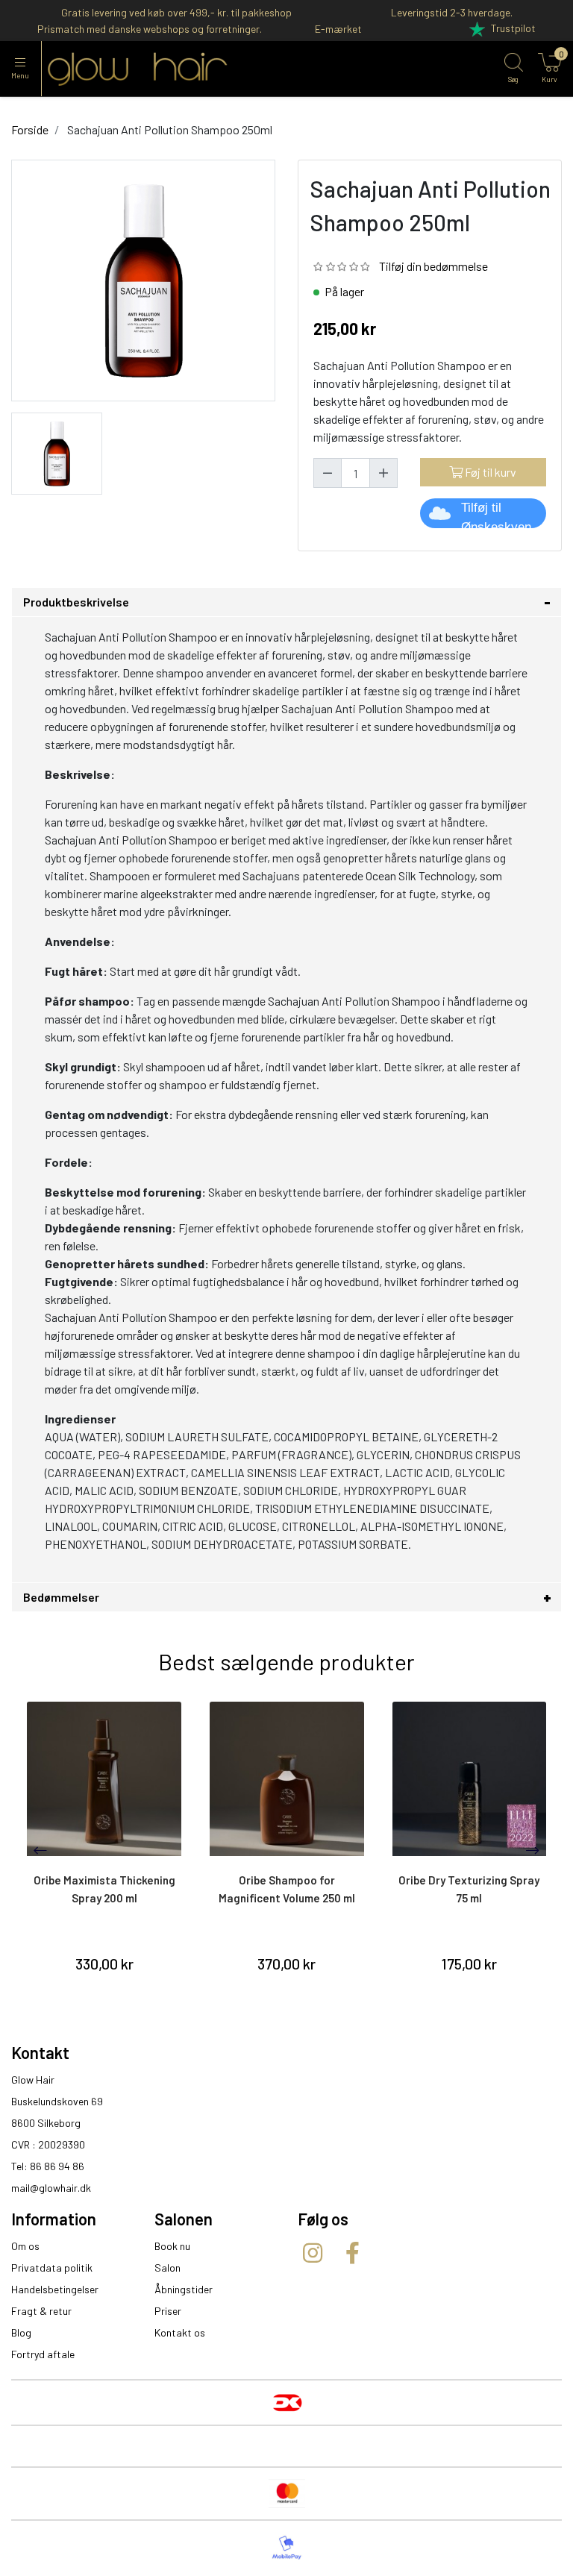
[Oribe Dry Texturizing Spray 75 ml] (470, 1779)
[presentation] (40, 1850)
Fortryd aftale (43, 2354)
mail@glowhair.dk (51, 2188)
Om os (25, 2246)
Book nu (172, 2246)
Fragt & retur (41, 2311)
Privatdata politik (52, 2268)
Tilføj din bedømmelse (433, 266)
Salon (167, 2268)
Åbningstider (184, 2289)
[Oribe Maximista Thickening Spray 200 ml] (104, 1779)
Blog (21, 2332)
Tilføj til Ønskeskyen (496, 514)
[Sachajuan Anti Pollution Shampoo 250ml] (57, 452)
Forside (30, 129)
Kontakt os (180, 2332)
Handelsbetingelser (55, 2289)
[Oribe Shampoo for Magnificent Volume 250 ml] (287, 1779)
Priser (168, 2311)
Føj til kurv (489, 472)
